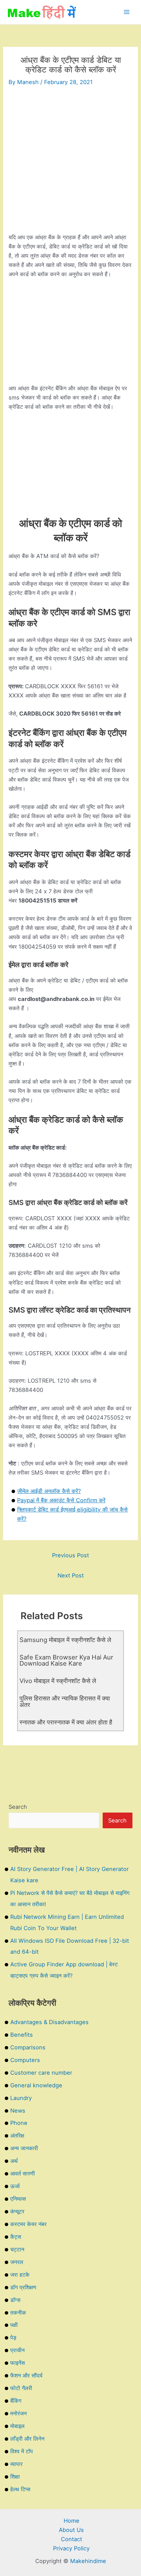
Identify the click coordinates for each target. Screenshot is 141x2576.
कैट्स (16, 2237)
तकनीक (18, 2313)
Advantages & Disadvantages (49, 2022)
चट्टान (17, 2249)
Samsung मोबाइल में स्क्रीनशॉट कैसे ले (65, 1640)
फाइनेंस (18, 2363)
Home (72, 2521)
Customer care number (41, 2073)
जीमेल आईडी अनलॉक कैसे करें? (49, 1491)
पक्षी (14, 2325)
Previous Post (70, 1555)
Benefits (22, 2035)
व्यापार (16, 2464)
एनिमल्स (18, 2199)
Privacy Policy (71, 2548)
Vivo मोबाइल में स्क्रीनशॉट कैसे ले (58, 1681)
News (18, 2111)
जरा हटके (20, 2275)
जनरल (17, 2262)
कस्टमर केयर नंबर (28, 2224)
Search (18, 1807)
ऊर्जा (15, 2186)
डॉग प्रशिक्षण (23, 2287)
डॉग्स (15, 2300)
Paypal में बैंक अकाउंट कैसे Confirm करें (61, 1500)
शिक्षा (15, 2477)
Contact (72, 2539)
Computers (25, 2060)
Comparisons (28, 2047)
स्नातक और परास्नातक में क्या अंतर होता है (66, 1722)
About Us (71, 2530)
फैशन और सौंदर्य (26, 2375)
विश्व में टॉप (22, 2451)
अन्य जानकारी (24, 2148)
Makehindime (88, 2561)
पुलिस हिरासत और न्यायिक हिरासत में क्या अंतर (65, 1701)
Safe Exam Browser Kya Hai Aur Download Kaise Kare (66, 1660)
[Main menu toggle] (126, 12)
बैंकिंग (16, 2401)
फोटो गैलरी (21, 2388)
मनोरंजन (18, 2413)
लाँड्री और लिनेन (27, 2439)
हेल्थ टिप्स (20, 2489)
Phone (19, 2123)
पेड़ (13, 2337)
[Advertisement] (70, 162)
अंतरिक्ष (17, 2136)
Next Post (71, 1575)
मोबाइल (17, 2426)
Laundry (21, 2098)
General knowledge (36, 2085)
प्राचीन (17, 2350)
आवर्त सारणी (23, 2173)
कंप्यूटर (17, 2211)
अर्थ (14, 2161)
